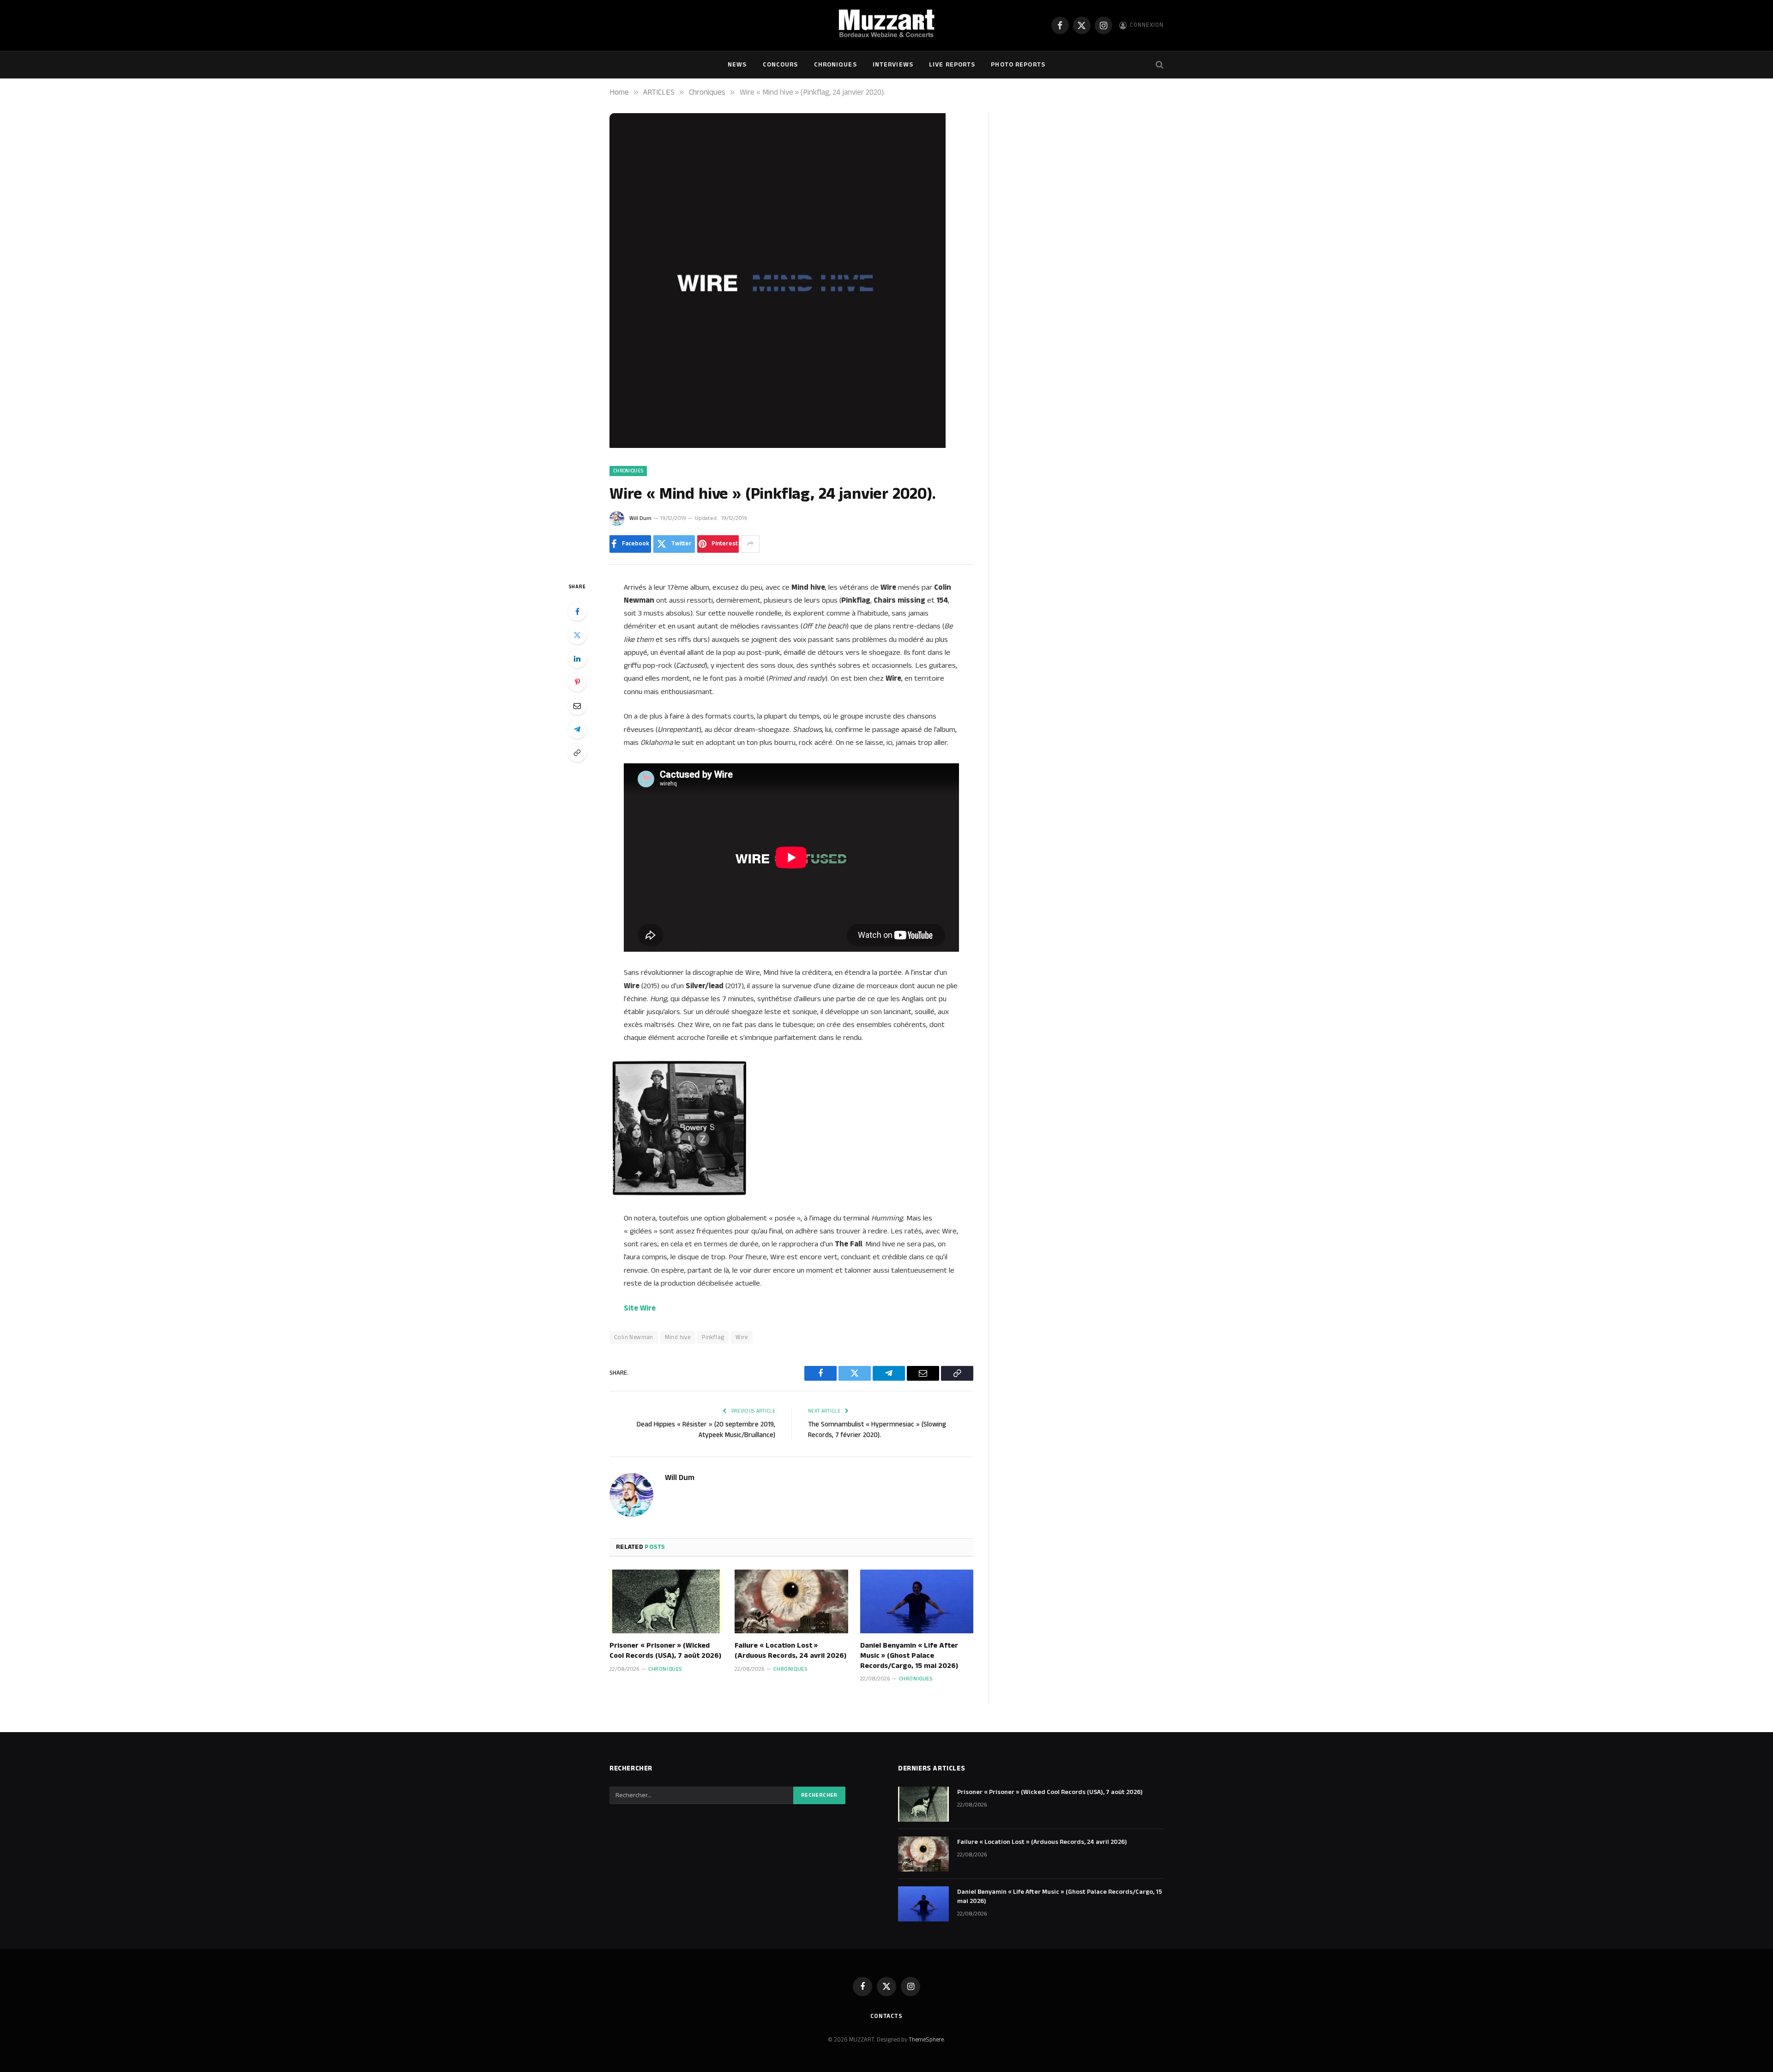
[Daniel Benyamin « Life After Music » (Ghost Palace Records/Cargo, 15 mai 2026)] (917, 1601)
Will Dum (640, 518)
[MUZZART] (886, 25)
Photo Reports (1018, 65)
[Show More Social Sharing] (750, 544)
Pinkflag (713, 1337)
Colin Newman (634, 1337)
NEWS (737, 65)
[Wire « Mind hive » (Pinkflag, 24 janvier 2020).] (778, 446)
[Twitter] (577, 635)
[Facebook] (577, 611)
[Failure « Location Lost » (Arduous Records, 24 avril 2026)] (791, 1601)
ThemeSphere (926, 2040)
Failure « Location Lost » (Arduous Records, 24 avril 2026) (790, 1651)
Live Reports (952, 65)
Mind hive (678, 1337)
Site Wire (640, 1308)
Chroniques (835, 65)
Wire (742, 1337)
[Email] (577, 706)
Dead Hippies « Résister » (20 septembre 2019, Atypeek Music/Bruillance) (706, 1430)
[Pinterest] (577, 682)
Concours (781, 65)
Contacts (886, 2016)
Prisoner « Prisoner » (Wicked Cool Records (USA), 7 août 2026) (665, 1651)
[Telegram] (577, 729)
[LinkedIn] (577, 658)
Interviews (893, 65)
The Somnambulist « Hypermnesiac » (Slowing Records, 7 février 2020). (877, 1430)
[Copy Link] (577, 753)
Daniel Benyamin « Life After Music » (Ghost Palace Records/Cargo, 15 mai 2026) (909, 1656)
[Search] (1159, 65)
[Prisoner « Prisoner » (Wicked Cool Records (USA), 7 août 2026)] (666, 1601)
